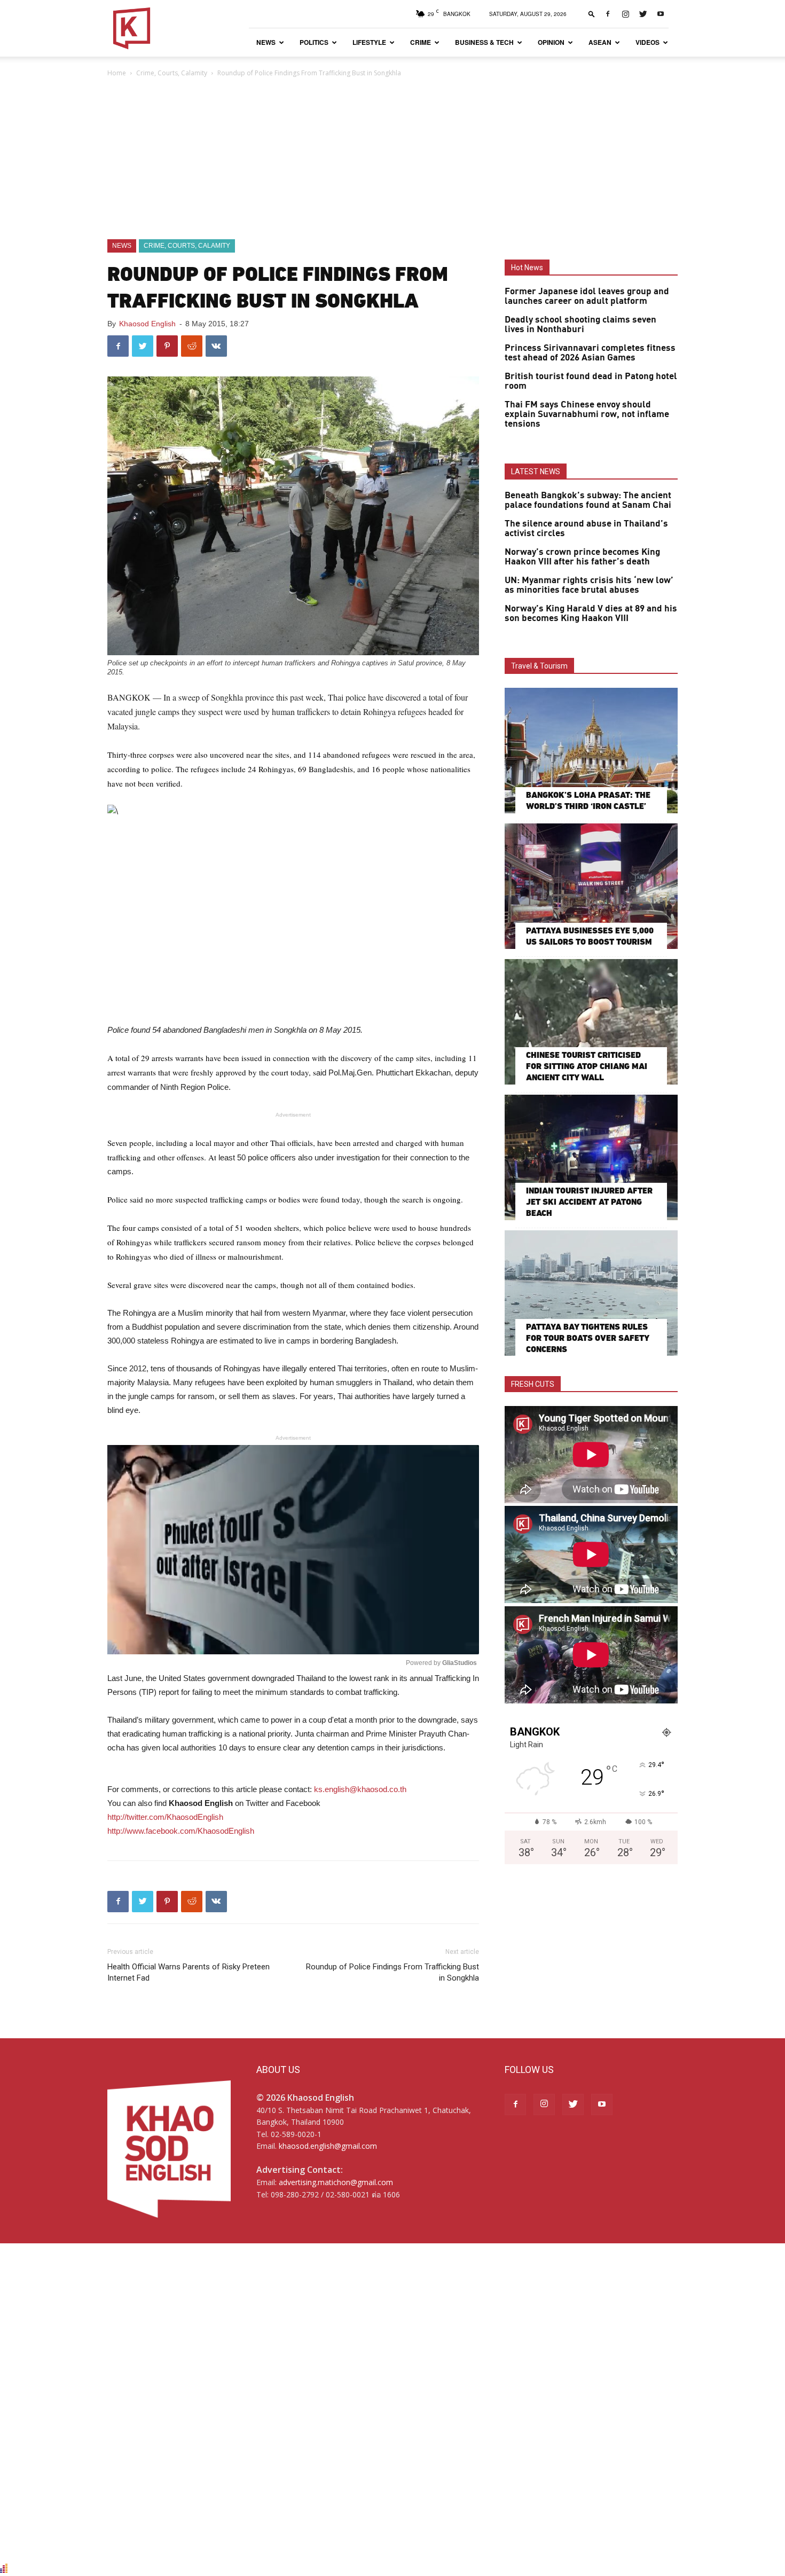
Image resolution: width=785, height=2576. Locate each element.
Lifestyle (369, 42)
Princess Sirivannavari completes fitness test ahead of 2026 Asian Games (590, 353)
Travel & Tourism (539, 666)
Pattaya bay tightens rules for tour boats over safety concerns (587, 1338)
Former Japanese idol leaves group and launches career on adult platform (587, 296)
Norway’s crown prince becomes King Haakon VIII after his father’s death (582, 557)
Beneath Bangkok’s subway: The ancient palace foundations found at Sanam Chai (588, 500)
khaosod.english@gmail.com (328, 2146)
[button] (592, 14)
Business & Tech (484, 42)
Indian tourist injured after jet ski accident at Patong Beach (589, 1202)
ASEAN (600, 42)
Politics (314, 42)
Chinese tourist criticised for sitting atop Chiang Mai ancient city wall (587, 1066)
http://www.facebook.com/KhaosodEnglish (181, 1831)
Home (117, 73)
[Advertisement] (392, 159)
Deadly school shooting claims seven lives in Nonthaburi (580, 325)
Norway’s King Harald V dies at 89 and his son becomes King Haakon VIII (591, 614)
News (266, 42)
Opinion (551, 42)
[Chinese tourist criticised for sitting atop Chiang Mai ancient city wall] (591, 1022)
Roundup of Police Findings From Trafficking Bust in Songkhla (392, 1972)
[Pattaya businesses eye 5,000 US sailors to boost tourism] (591, 886)
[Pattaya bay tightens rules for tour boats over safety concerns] (591, 1293)
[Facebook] (608, 14)
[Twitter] (643, 14)
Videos (647, 42)
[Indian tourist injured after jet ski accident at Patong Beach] (591, 1157)
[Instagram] (625, 14)
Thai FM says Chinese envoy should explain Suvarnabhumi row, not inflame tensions (587, 414)
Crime (421, 42)
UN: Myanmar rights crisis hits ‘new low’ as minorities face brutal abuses (589, 585)
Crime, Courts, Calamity (172, 73)
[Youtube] (661, 14)
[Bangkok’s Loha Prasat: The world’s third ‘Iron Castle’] (591, 751)
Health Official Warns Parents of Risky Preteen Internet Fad (189, 1972)
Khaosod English (147, 324)
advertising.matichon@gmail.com (336, 2182)
